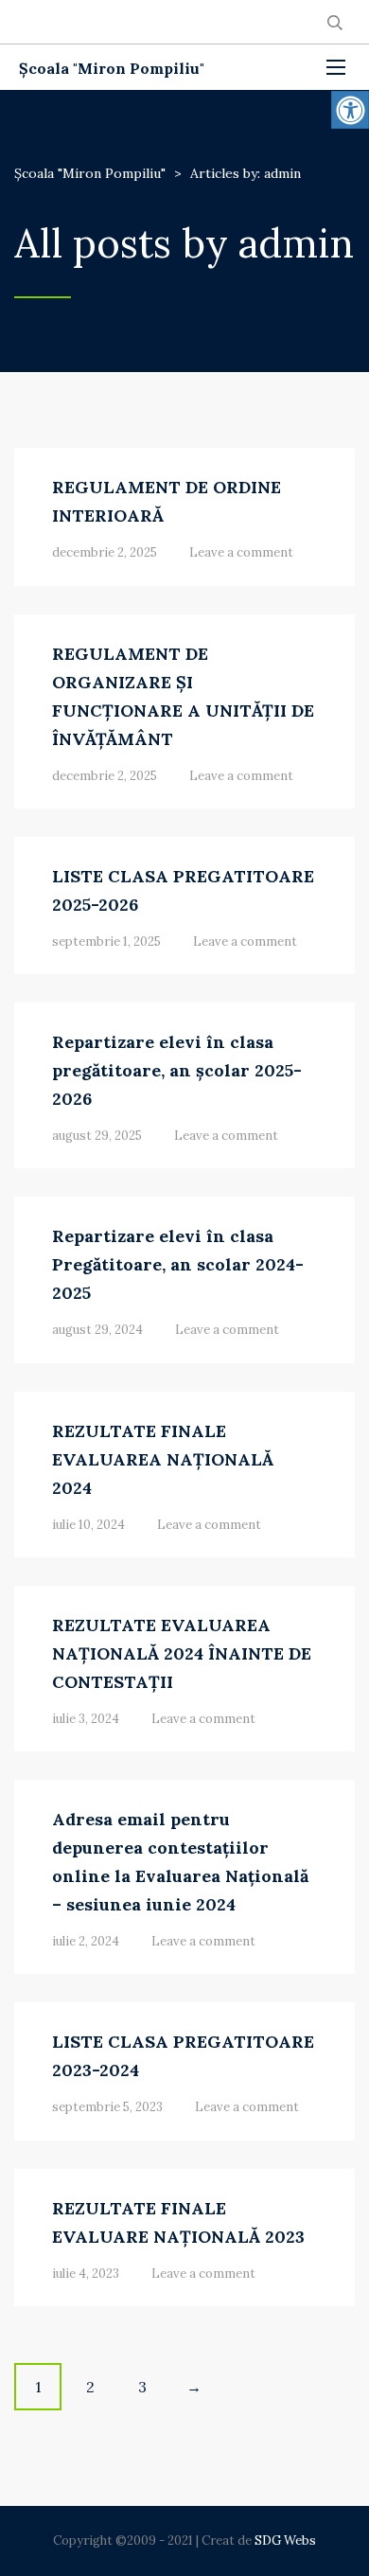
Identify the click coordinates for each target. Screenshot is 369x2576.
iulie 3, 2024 (86, 1719)
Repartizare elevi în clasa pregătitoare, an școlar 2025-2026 (177, 1070)
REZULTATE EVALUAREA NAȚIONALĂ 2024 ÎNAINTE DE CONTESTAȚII (182, 1653)
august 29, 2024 (97, 1330)
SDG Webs (285, 2540)
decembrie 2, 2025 (105, 552)
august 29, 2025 (97, 1136)
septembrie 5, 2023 (107, 2107)
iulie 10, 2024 (88, 1525)
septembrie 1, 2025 (106, 942)
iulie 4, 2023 (86, 2274)
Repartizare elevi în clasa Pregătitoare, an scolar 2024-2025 (178, 1264)
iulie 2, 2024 (86, 1941)
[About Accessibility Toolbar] (350, 110)
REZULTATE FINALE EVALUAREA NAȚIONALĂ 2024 (163, 1459)
